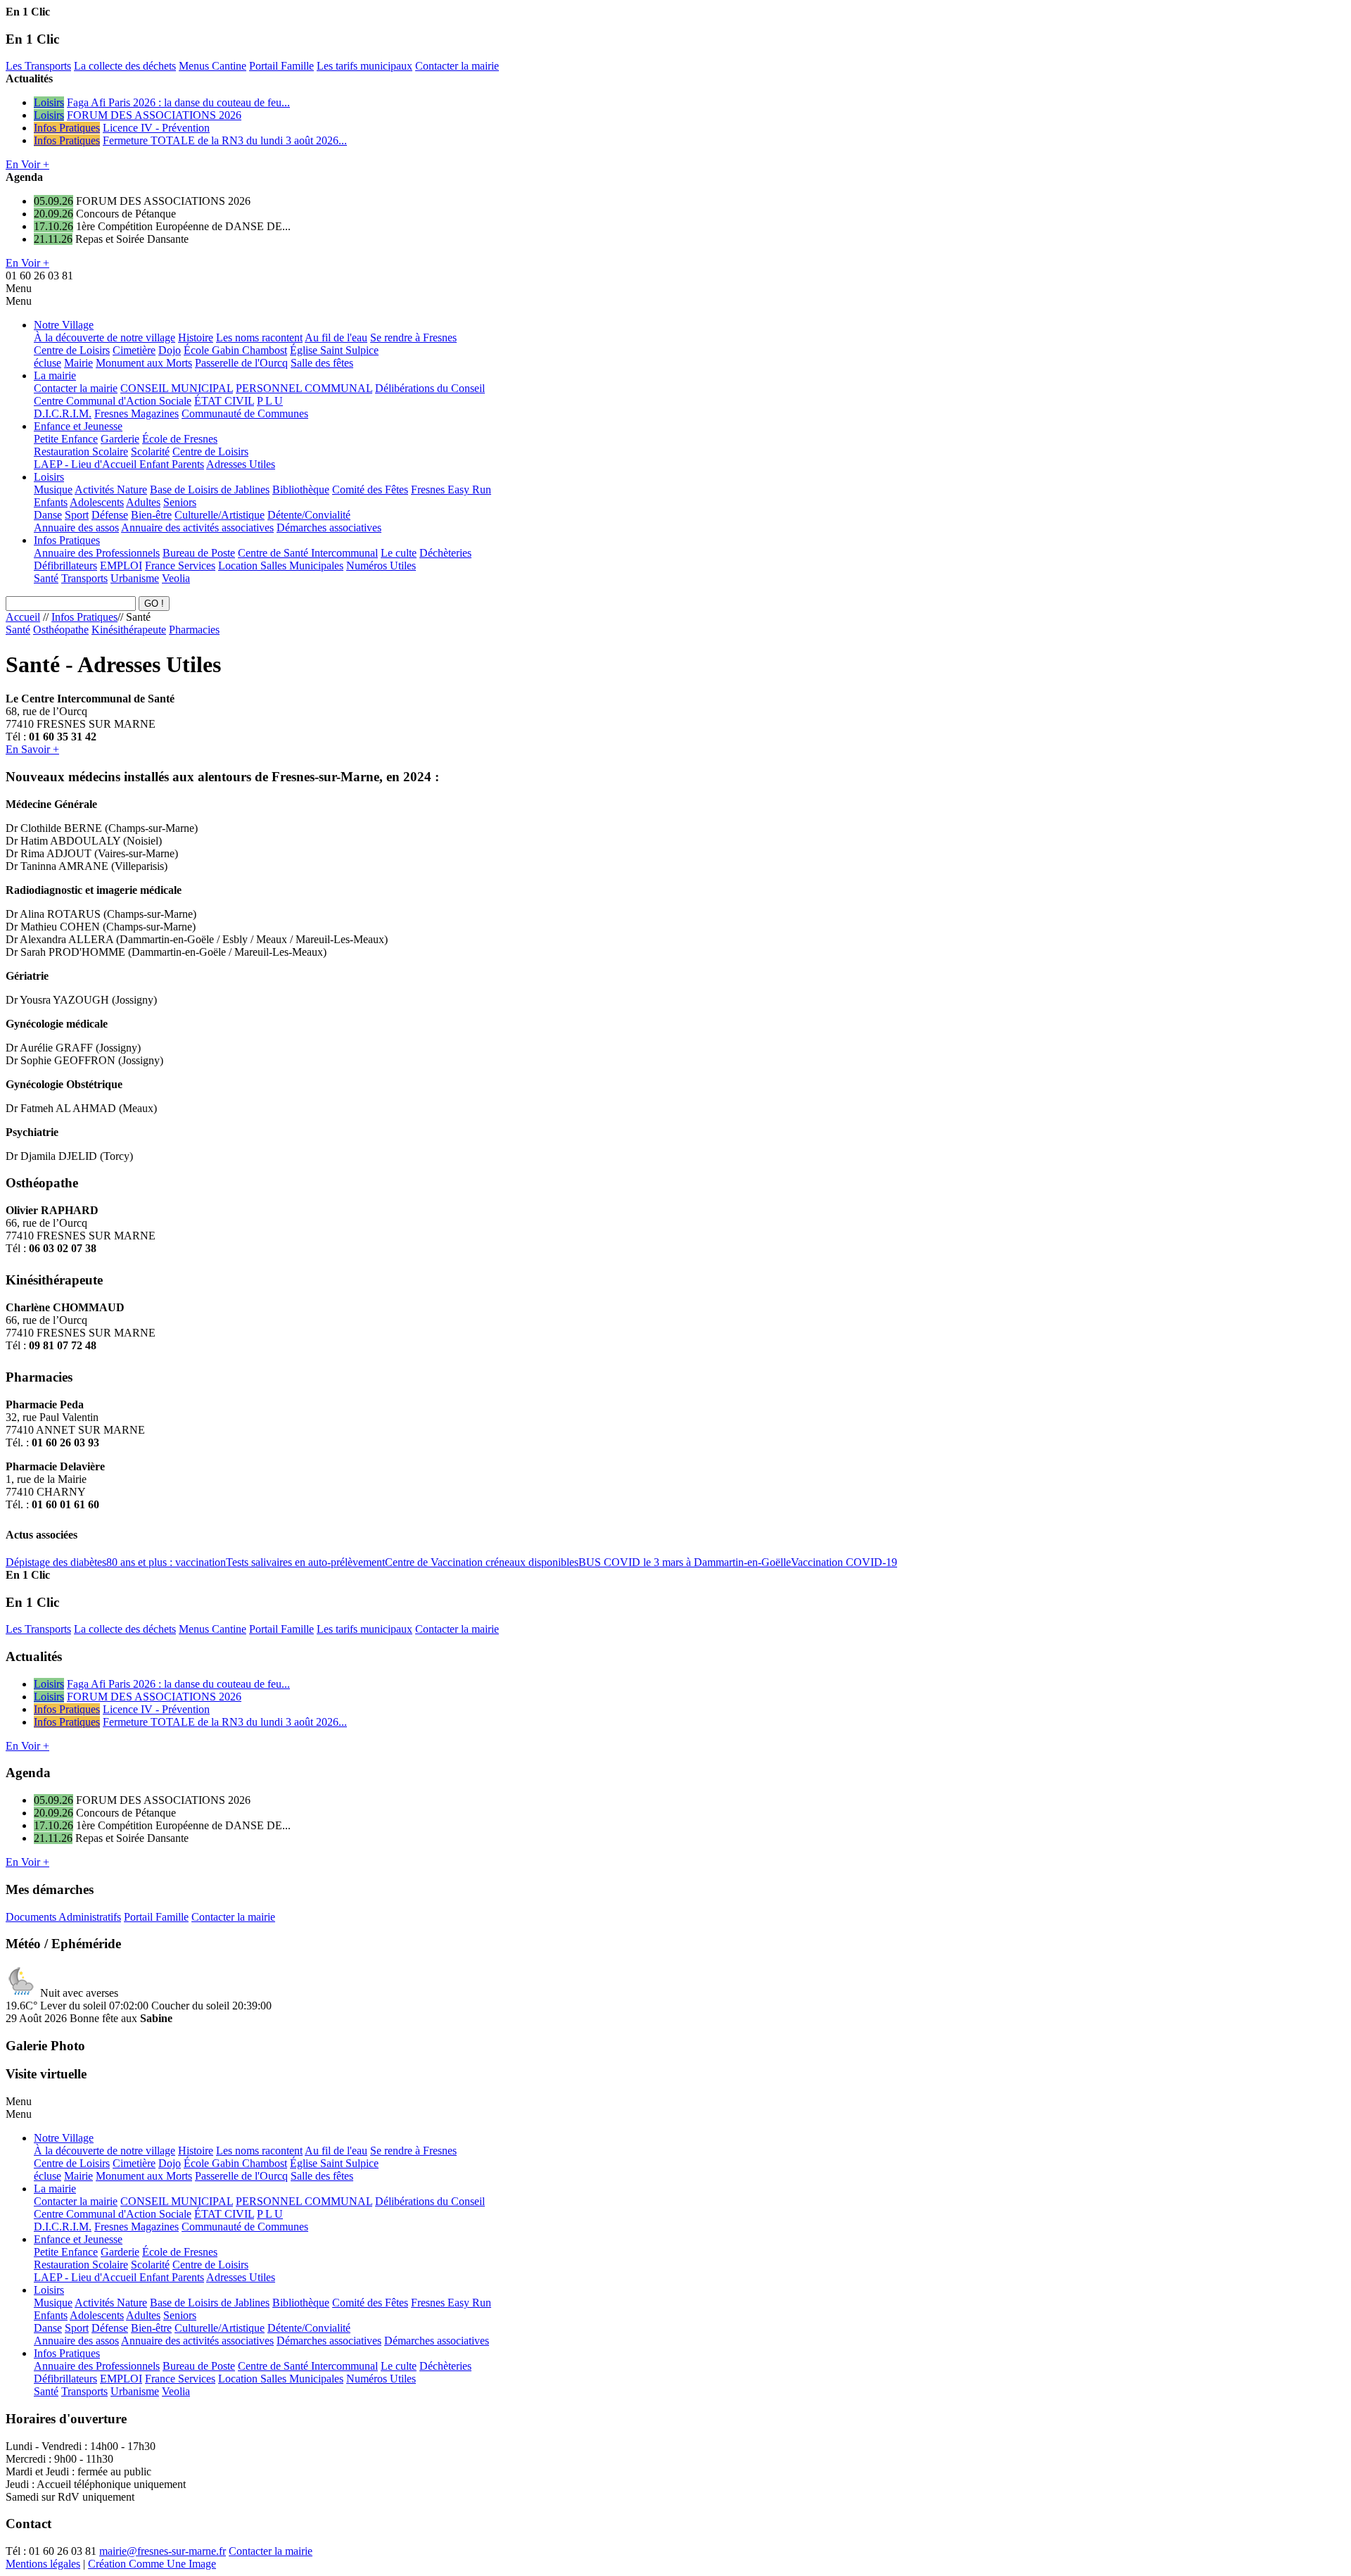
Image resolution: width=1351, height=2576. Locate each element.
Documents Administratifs (63, 1917)
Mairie (78, 363)
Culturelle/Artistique (220, 515)
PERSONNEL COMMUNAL (304, 388)
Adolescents (97, 502)
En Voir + (27, 164)
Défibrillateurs (65, 566)
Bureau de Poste (199, 553)
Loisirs (49, 102)
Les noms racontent (259, 337)
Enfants (51, 502)
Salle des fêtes (322, 363)
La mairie (55, 375)
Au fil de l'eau (336, 337)
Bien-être (151, 515)
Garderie (120, 439)
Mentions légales (43, 2564)
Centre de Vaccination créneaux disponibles (482, 1562)
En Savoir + (32, 749)
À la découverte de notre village (104, 337)
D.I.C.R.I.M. (63, 413)
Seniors (180, 502)
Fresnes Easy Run (451, 490)
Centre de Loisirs (72, 350)
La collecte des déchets (125, 66)
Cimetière (134, 350)
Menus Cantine (213, 66)
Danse (48, 515)
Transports (84, 578)
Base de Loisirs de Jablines (210, 490)
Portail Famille (281, 66)
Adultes (143, 502)
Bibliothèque (301, 490)
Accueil (23, 617)
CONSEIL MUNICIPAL (177, 388)
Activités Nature (111, 490)
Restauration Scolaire (81, 452)
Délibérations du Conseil (430, 388)
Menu (19, 288)
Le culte (399, 553)
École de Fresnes (180, 439)
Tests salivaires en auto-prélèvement (305, 1562)
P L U (270, 401)
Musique (53, 490)
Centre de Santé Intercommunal (308, 553)
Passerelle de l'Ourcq (241, 363)
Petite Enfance (66, 439)
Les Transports (38, 66)
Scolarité (150, 452)
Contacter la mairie (457, 66)
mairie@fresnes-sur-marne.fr (163, 2551)
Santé (46, 578)
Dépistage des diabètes (56, 1562)
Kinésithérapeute (129, 630)
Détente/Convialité (309, 515)
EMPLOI (121, 566)
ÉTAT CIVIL (224, 401)
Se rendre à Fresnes (413, 337)
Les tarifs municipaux (364, 66)
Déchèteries (445, 553)
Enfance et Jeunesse (78, 426)
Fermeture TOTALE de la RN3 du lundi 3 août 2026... (225, 140)
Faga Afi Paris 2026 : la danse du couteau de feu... (178, 102)
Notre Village (64, 325)
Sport (77, 515)
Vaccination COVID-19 (844, 1562)
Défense (110, 515)
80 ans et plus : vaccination (166, 1562)
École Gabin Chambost (235, 350)
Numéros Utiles (381, 566)
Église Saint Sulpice (334, 350)
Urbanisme (135, 578)
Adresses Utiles (241, 464)
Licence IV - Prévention (156, 128)
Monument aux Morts (144, 363)
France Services (180, 566)
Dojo (170, 350)
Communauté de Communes (245, 413)
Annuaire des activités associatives (197, 528)
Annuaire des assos (76, 528)
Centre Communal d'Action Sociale (113, 401)
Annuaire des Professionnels (97, 553)
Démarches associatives (329, 528)
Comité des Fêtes (370, 490)
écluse (47, 363)
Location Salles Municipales (281, 566)
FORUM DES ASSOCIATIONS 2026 (154, 115)
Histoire (196, 337)
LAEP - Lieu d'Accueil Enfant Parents (119, 464)
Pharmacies (194, 630)
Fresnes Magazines (137, 413)
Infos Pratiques (67, 128)
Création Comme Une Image (152, 2564)
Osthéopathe (61, 630)
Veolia (176, 578)
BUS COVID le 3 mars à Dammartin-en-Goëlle (685, 1562)
